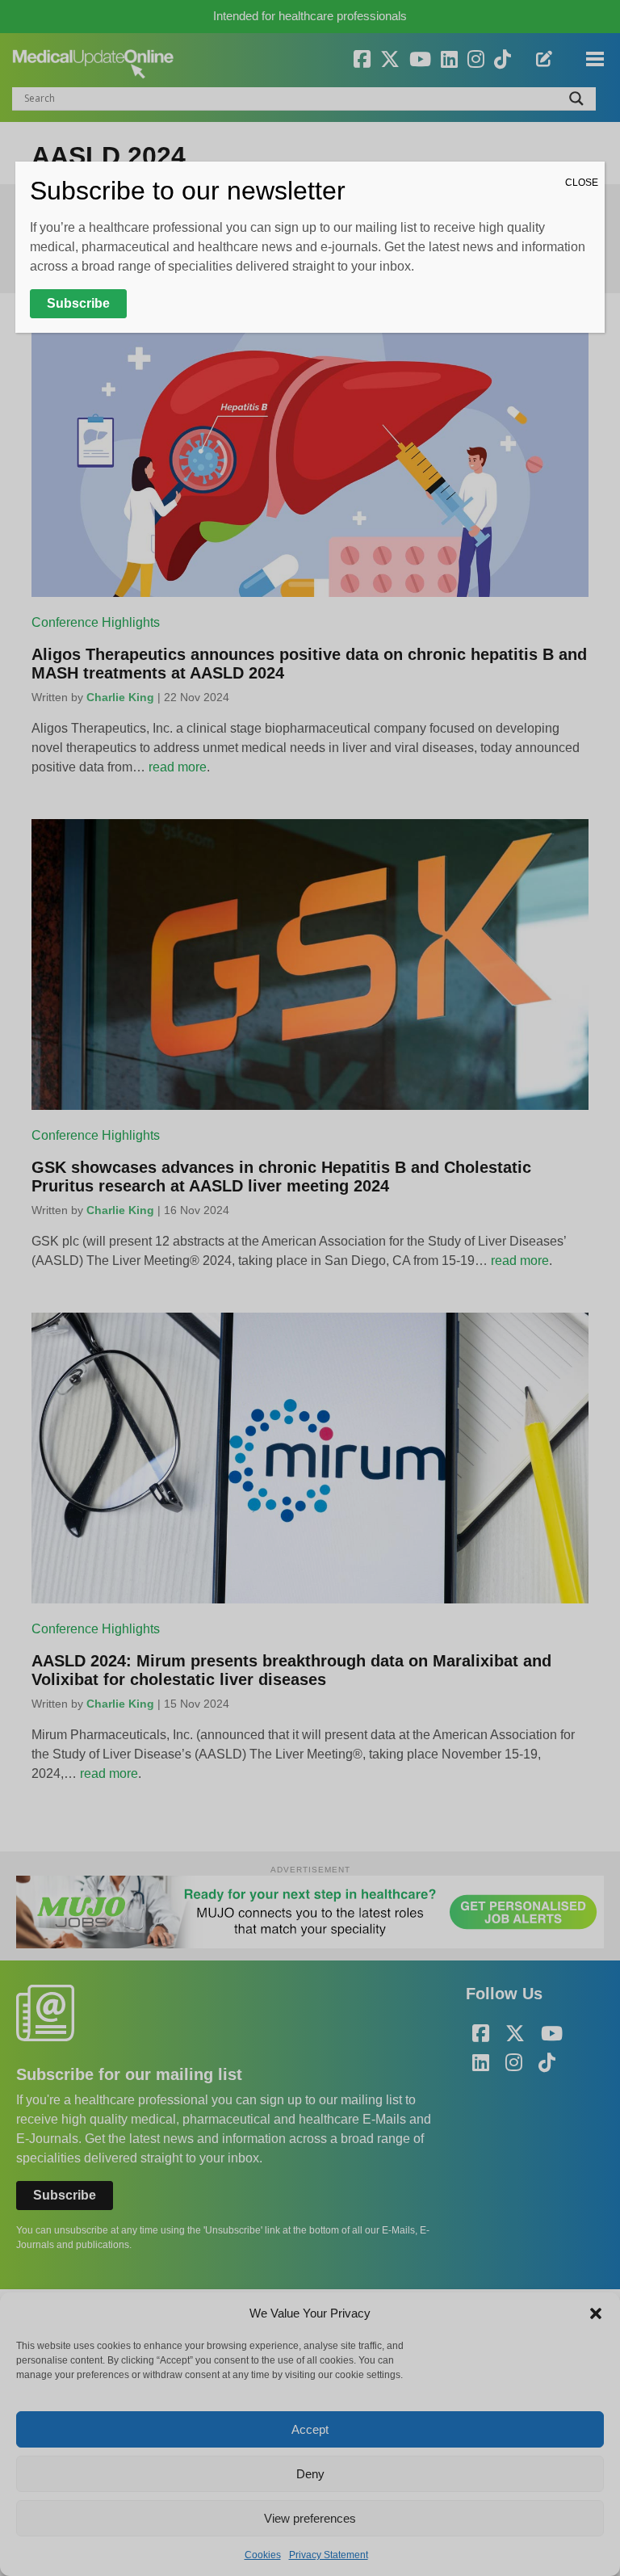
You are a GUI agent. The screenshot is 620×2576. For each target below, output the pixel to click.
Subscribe (78, 303)
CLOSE (582, 183)
